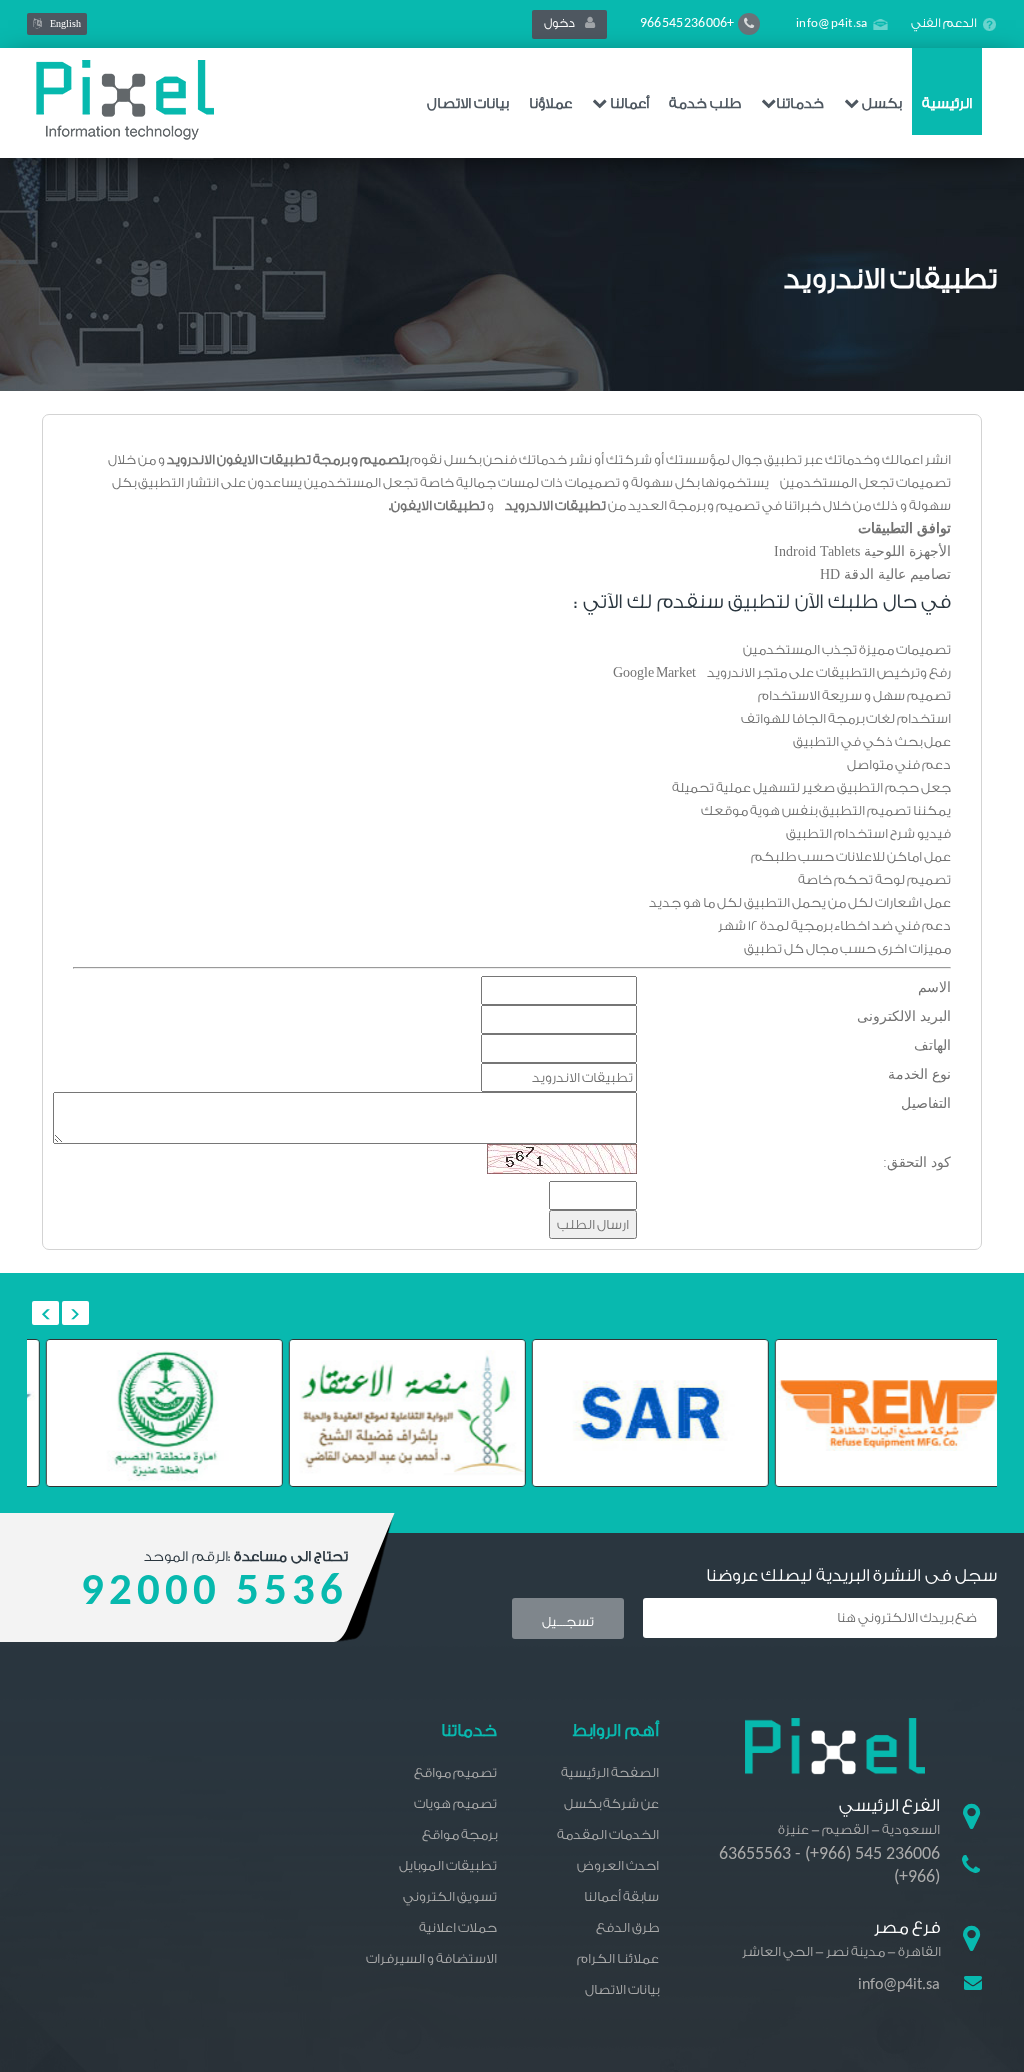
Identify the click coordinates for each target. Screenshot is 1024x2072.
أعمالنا (628, 104)
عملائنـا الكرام (618, 1958)
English (61, 24)
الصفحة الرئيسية (610, 1772)
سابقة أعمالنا (621, 1896)
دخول (564, 23)
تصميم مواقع (455, 1772)
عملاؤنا (550, 104)
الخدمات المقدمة (608, 1834)
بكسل (880, 104)
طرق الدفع (627, 1927)
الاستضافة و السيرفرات (431, 1958)
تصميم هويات (455, 1803)
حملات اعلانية (458, 1927)
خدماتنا (800, 104)
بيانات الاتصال (468, 104)
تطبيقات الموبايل (448, 1865)
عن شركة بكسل (611, 1803)
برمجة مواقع (459, 1834)
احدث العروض (618, 1865)
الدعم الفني (944, 23)
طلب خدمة (705, 104)
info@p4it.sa (832, 23)
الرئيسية (947, 104)
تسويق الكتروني (450, 1896)
